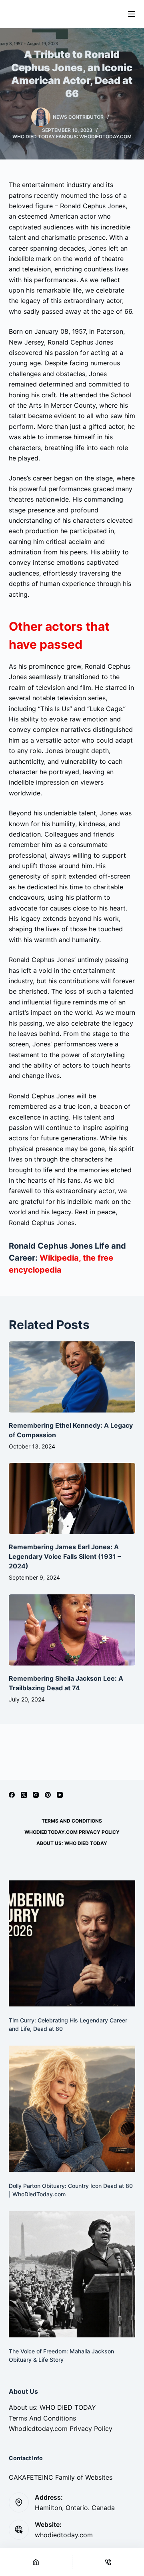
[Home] (36, 2562)
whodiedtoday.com (64, 2535)
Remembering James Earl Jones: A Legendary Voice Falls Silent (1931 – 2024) (65, 1556)
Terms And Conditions (72, 1821)
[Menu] (132, 14)
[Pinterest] (48, 1795)
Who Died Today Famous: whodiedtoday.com (72, 136)
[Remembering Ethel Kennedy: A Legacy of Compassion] (72, 1377)
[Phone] (108, 2562)
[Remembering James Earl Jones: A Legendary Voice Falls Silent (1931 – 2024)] (72, 1498)
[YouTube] (60, 1795)
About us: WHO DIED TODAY (72, 1843)
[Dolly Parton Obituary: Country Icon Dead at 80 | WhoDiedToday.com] (72, 2109)
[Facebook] (12, 1795)
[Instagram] (36, 1795)
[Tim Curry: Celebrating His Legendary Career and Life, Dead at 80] (72, 1943)
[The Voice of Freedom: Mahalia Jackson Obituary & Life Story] (72, 2274)
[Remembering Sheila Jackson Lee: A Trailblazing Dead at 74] (72, 1630)
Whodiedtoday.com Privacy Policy (72, 1832)
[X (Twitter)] (24, 1795)
